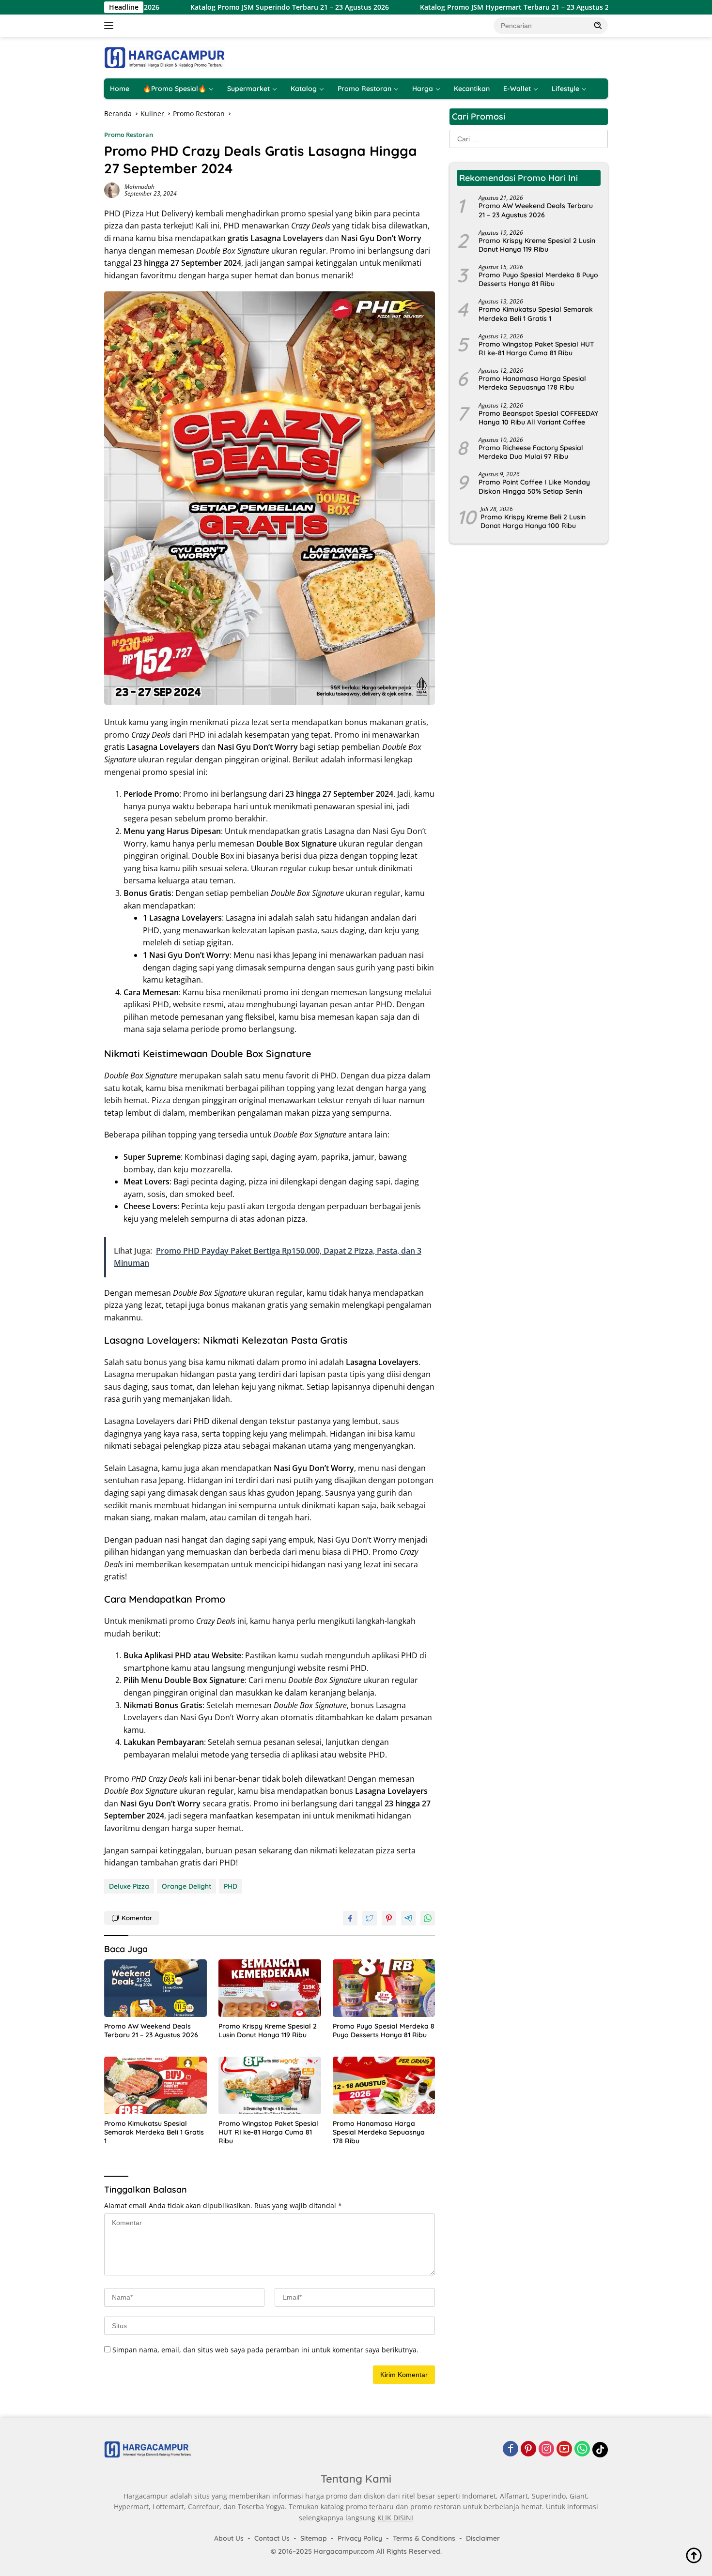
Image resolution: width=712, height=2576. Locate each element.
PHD (231, 1886)
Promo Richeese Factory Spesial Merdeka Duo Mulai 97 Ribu (531, 452)
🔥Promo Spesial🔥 (175, 89)
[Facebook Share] (350, 1918)
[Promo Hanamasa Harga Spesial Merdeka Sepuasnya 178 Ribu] (384, 2085)
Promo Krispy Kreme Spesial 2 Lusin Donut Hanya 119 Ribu (268, 2030)
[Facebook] (511, 2449)
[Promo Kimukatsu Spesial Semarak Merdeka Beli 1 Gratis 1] (155, 2085)
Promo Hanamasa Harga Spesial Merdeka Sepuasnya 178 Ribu (379, 2132)
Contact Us (272, 2538)
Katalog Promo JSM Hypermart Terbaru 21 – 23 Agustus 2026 (442, 7)
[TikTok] (600, 2450)
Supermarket (248, 89)
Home (120, 89)
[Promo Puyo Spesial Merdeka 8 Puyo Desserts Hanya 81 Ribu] (384, 1988)
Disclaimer (483, 2538)
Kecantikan (472, 89)
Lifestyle (565, 89)
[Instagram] (546, 2449)
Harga (423, 89)
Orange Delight (186, 1886)
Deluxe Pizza (129, 1886)
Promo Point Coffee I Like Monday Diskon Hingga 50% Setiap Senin (534, 486)
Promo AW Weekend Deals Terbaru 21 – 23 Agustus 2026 (151, 2030)
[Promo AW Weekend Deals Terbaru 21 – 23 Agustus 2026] (155, 1988)
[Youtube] (564, 2449)
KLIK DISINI (395, 2518)
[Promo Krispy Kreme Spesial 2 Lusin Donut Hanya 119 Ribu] (270, 1988)
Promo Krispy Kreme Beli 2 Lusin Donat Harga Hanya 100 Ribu (533, 521)
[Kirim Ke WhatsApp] (428, 1918)
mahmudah (139, 187)
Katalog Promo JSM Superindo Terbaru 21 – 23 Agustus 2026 (212, 7)
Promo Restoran (364, 89)
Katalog (304, 89)
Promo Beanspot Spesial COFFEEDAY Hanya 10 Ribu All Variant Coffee (538, 418)
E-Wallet (517, 89)
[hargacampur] (165, 57)
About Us (229, 2538)
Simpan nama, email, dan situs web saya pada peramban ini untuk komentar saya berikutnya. (265, 2350)
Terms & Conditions (424, 2538)
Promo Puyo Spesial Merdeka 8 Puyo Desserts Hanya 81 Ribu (384, 2030)
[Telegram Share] (408, 1918)
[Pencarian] (598, 25)
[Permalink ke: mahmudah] (112, 189)
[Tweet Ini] (370, 1918)
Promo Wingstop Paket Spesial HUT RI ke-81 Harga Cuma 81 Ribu (268, 2132)
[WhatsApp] (582, 2449)
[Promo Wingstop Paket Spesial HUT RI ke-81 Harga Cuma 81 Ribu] (270, 2085)
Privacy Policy (360, 2538)
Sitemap (314, 2538)
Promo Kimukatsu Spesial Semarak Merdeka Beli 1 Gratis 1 (154, 2132)
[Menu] (111, 26)
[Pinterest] (528, 2449)
